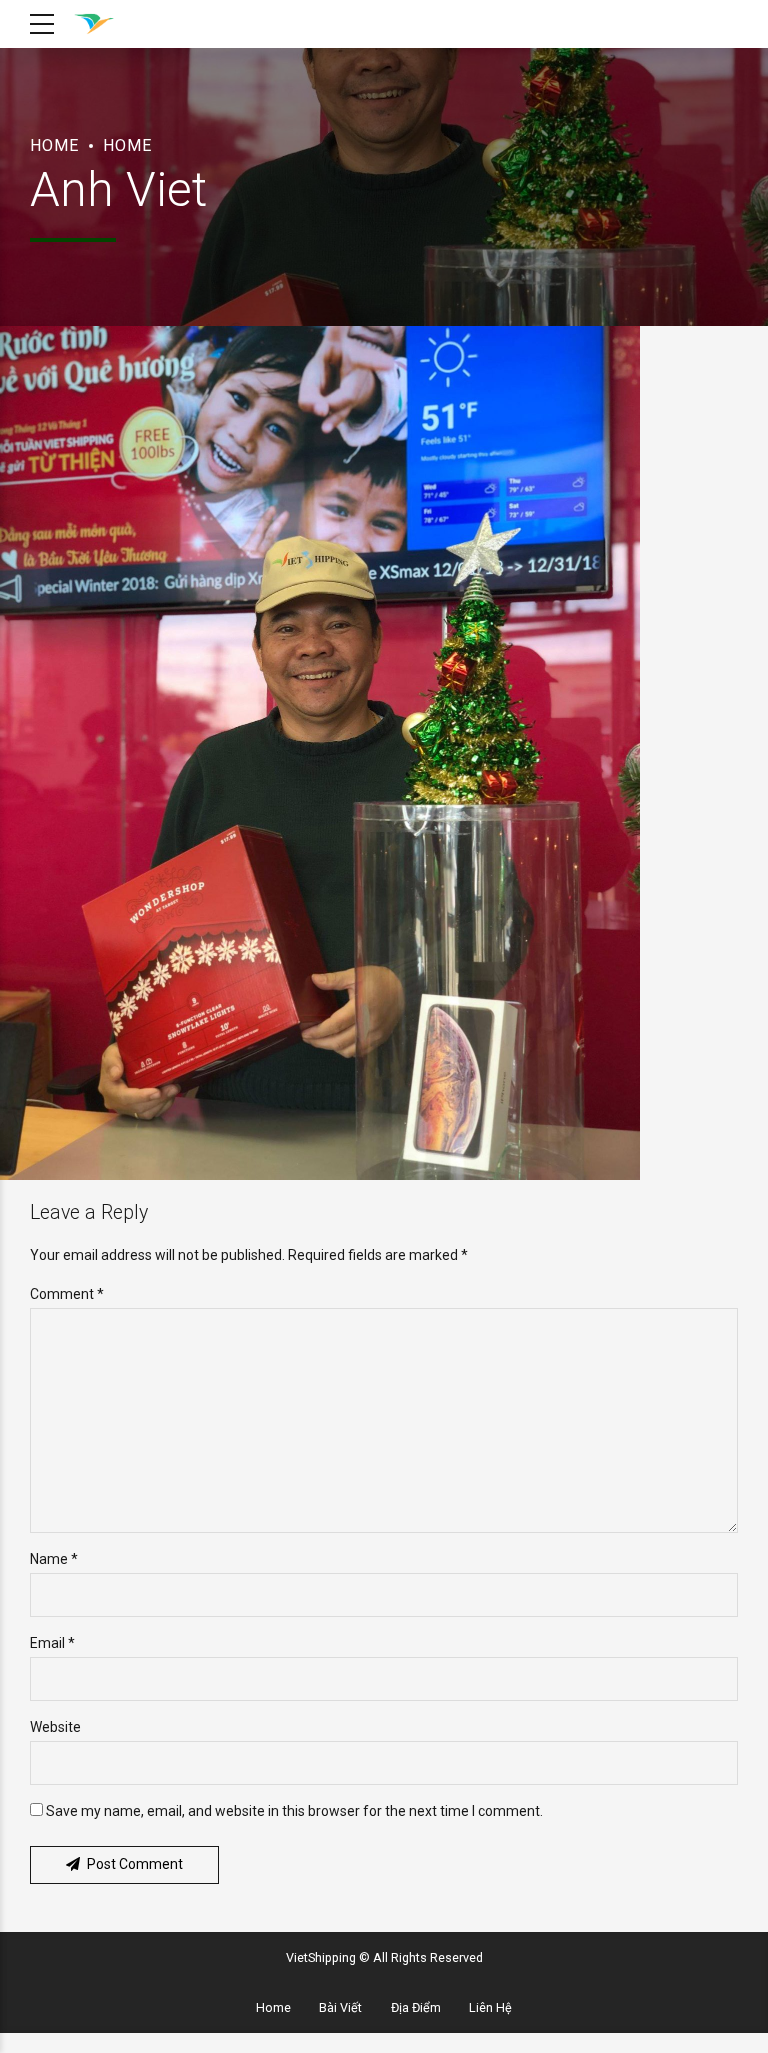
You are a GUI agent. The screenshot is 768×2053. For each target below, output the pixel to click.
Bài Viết (340, 2007)
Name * (54, 1559)
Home (54, 145)
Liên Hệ (490, 2007)
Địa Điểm (416, 2007)
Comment (67, 1294)
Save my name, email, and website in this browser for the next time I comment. (294, 1811)
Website (55, 1727)
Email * (52, 1643)
